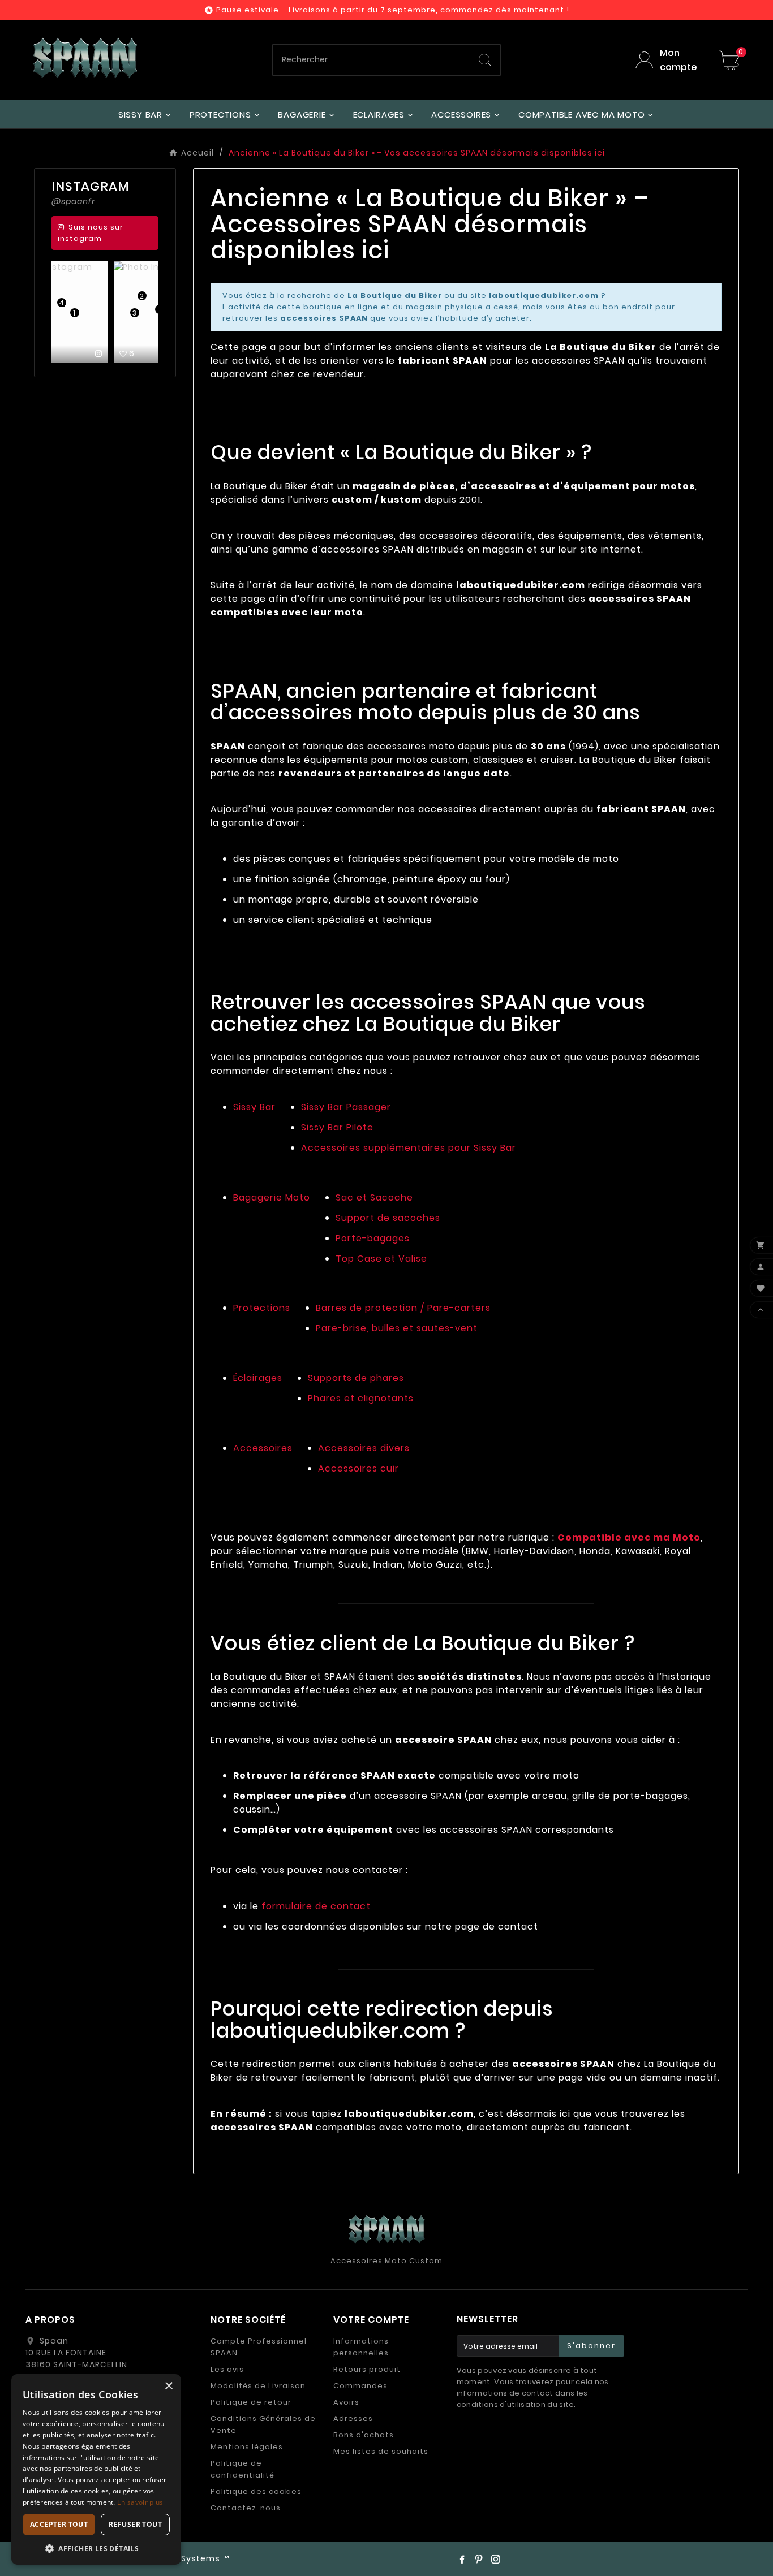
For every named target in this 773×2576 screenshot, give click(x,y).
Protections (262, 1308)
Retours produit (367, 2369)
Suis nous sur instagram (91, 233)
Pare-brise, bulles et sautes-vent (397, 1328)
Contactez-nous (246, 2508)
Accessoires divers (364, 1448)
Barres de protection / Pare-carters (403, 1308)
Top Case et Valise (381, 1259)
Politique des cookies (256, 2491)
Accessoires (263, 1448)
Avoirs (346, 2402)
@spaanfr (73, 201)
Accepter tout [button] (59, 2524)
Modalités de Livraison (258, 2386)
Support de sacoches (388, 1218)
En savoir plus (140, 2502)
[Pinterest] (479, 2559)
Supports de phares (356, 1378)
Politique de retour (251, 2402)
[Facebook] (462, 2559)
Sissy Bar (254, 1107)
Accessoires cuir (358, 1468)
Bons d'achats (364, 2435)
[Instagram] (496, 2559)
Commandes (360, 2386)
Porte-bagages (373, 1238)
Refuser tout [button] (135, 2524)
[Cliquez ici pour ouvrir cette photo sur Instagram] (146, 353)
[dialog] (96, 2469)
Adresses (353, 2418)
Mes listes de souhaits (381, 2451)
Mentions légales (247, 2447)
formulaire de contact (316, 1906)
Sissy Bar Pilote (337, 1127)
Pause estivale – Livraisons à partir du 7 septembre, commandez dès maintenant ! (393, 10)
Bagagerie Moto (272, 1198)
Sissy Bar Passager (346, 1107)
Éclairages (258, 1378)
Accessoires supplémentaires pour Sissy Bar (409, 1148)
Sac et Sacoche (374, 1198)
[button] (96, 2548)
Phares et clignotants (361, 1398)
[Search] (485, 60)
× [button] (168, 2386)
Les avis (227, 2369)
